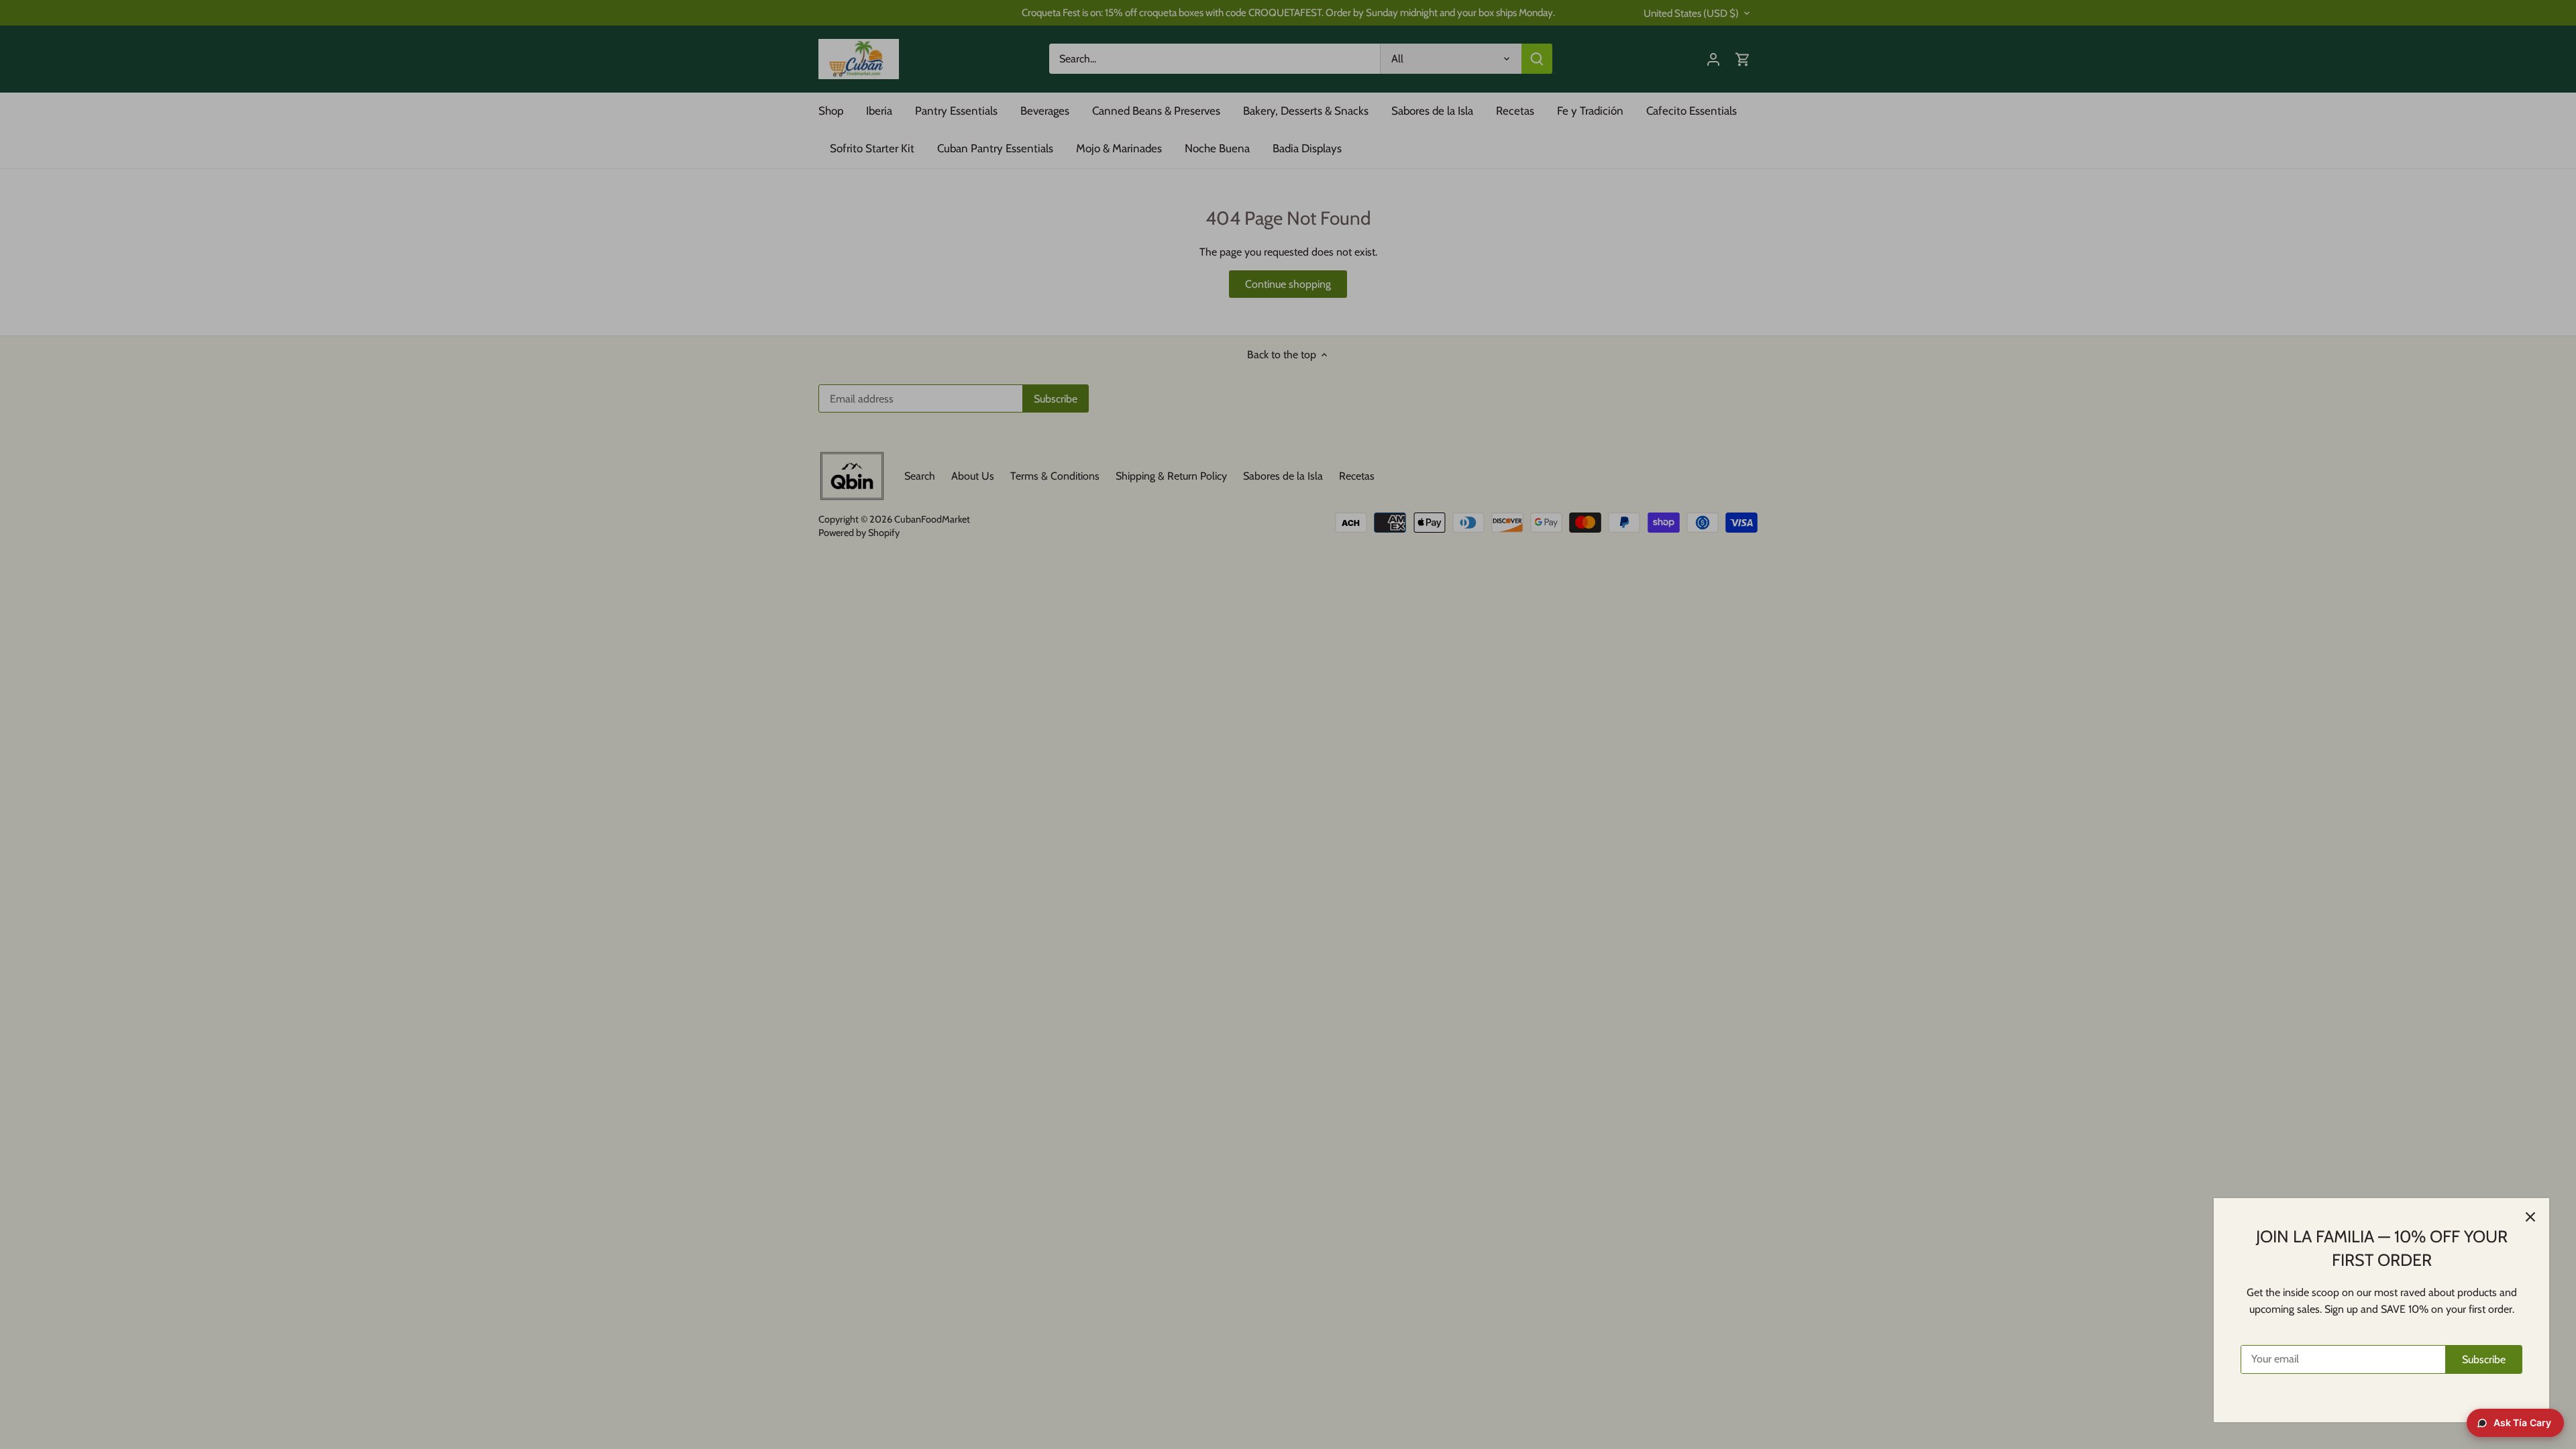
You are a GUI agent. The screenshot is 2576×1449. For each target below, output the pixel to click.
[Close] (2530, 1217)
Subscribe (2484, 1359)
